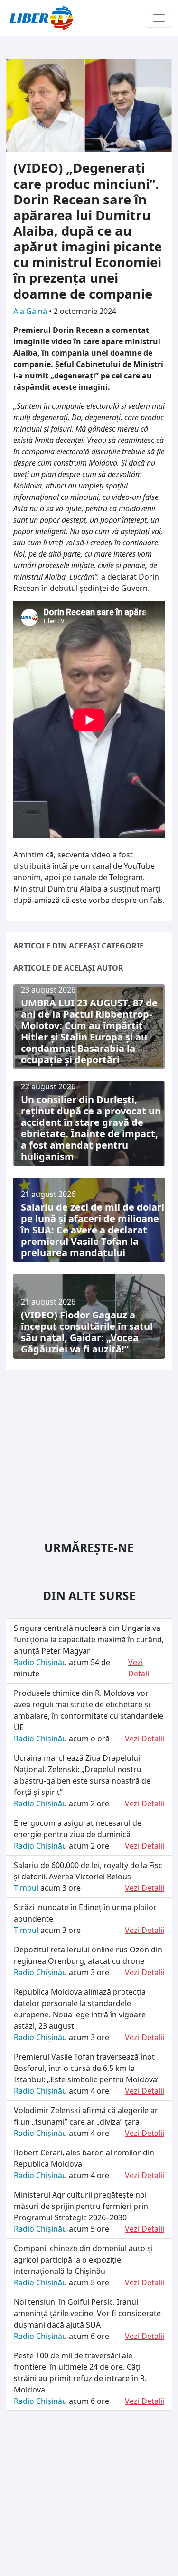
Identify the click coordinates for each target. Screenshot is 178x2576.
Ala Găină (31, 311)
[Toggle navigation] (159, 18)
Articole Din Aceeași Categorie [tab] (79, 946)
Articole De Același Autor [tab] (68, 968)
